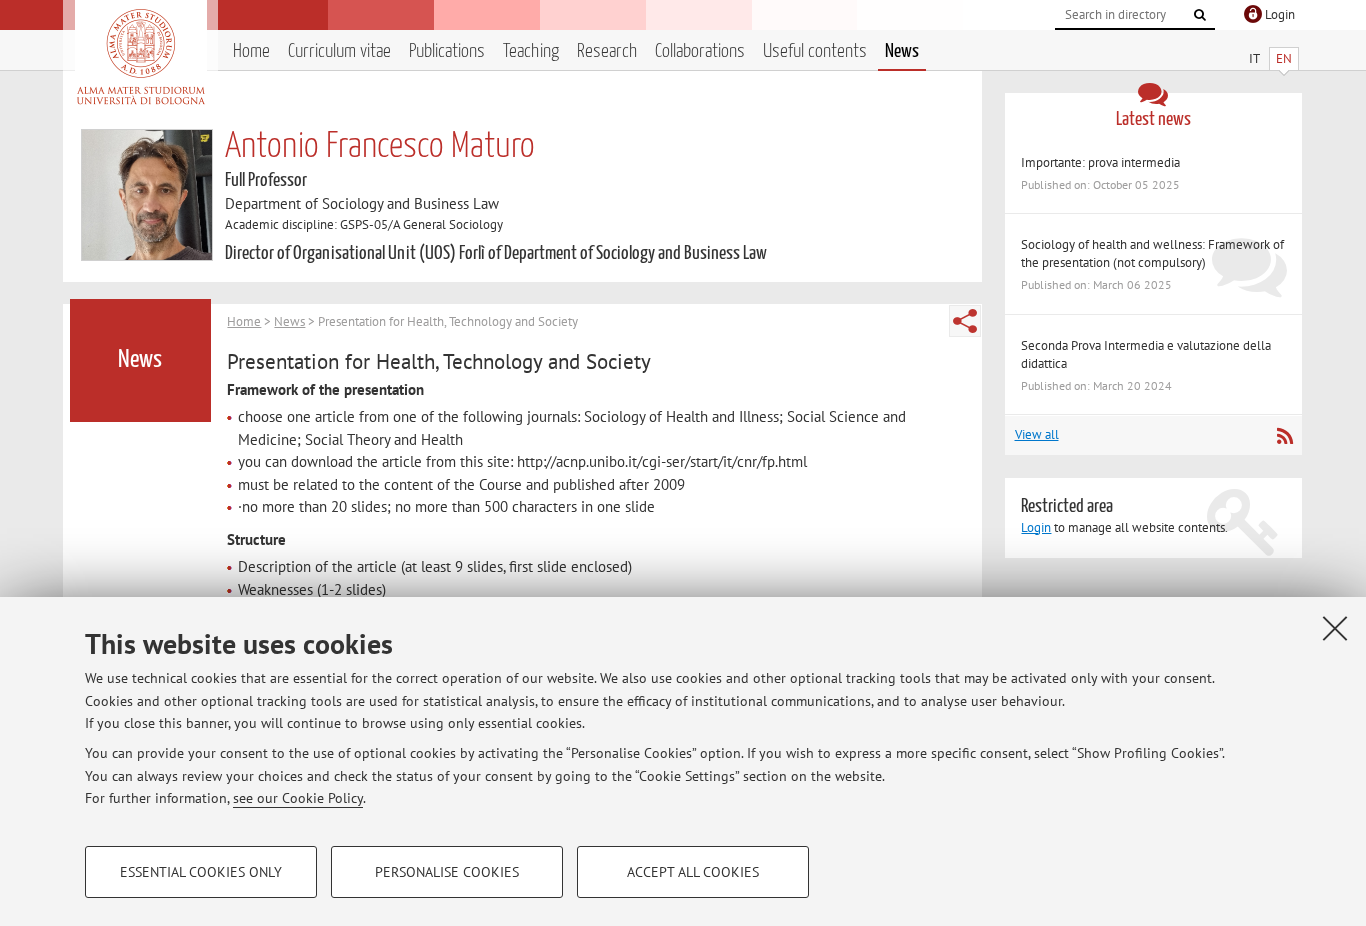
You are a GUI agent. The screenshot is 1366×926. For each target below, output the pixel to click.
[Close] (1335, 628)
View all (1037, 434)
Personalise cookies (447, 872)
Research (607, 51)
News (902, 51)
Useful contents (815, 51)
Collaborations (700, 51)
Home (251, 51)
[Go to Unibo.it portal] (140, 57)
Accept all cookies (693, 872)
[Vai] (1200, 15)
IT (1254, 58)
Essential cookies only (201, 872)
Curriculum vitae (339, 51)
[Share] (965, 321)
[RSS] (1284, 436)
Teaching (531, 51)
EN (1284, 58)
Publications (447, 51)
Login (1036, 527)
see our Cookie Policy (298, 798)
